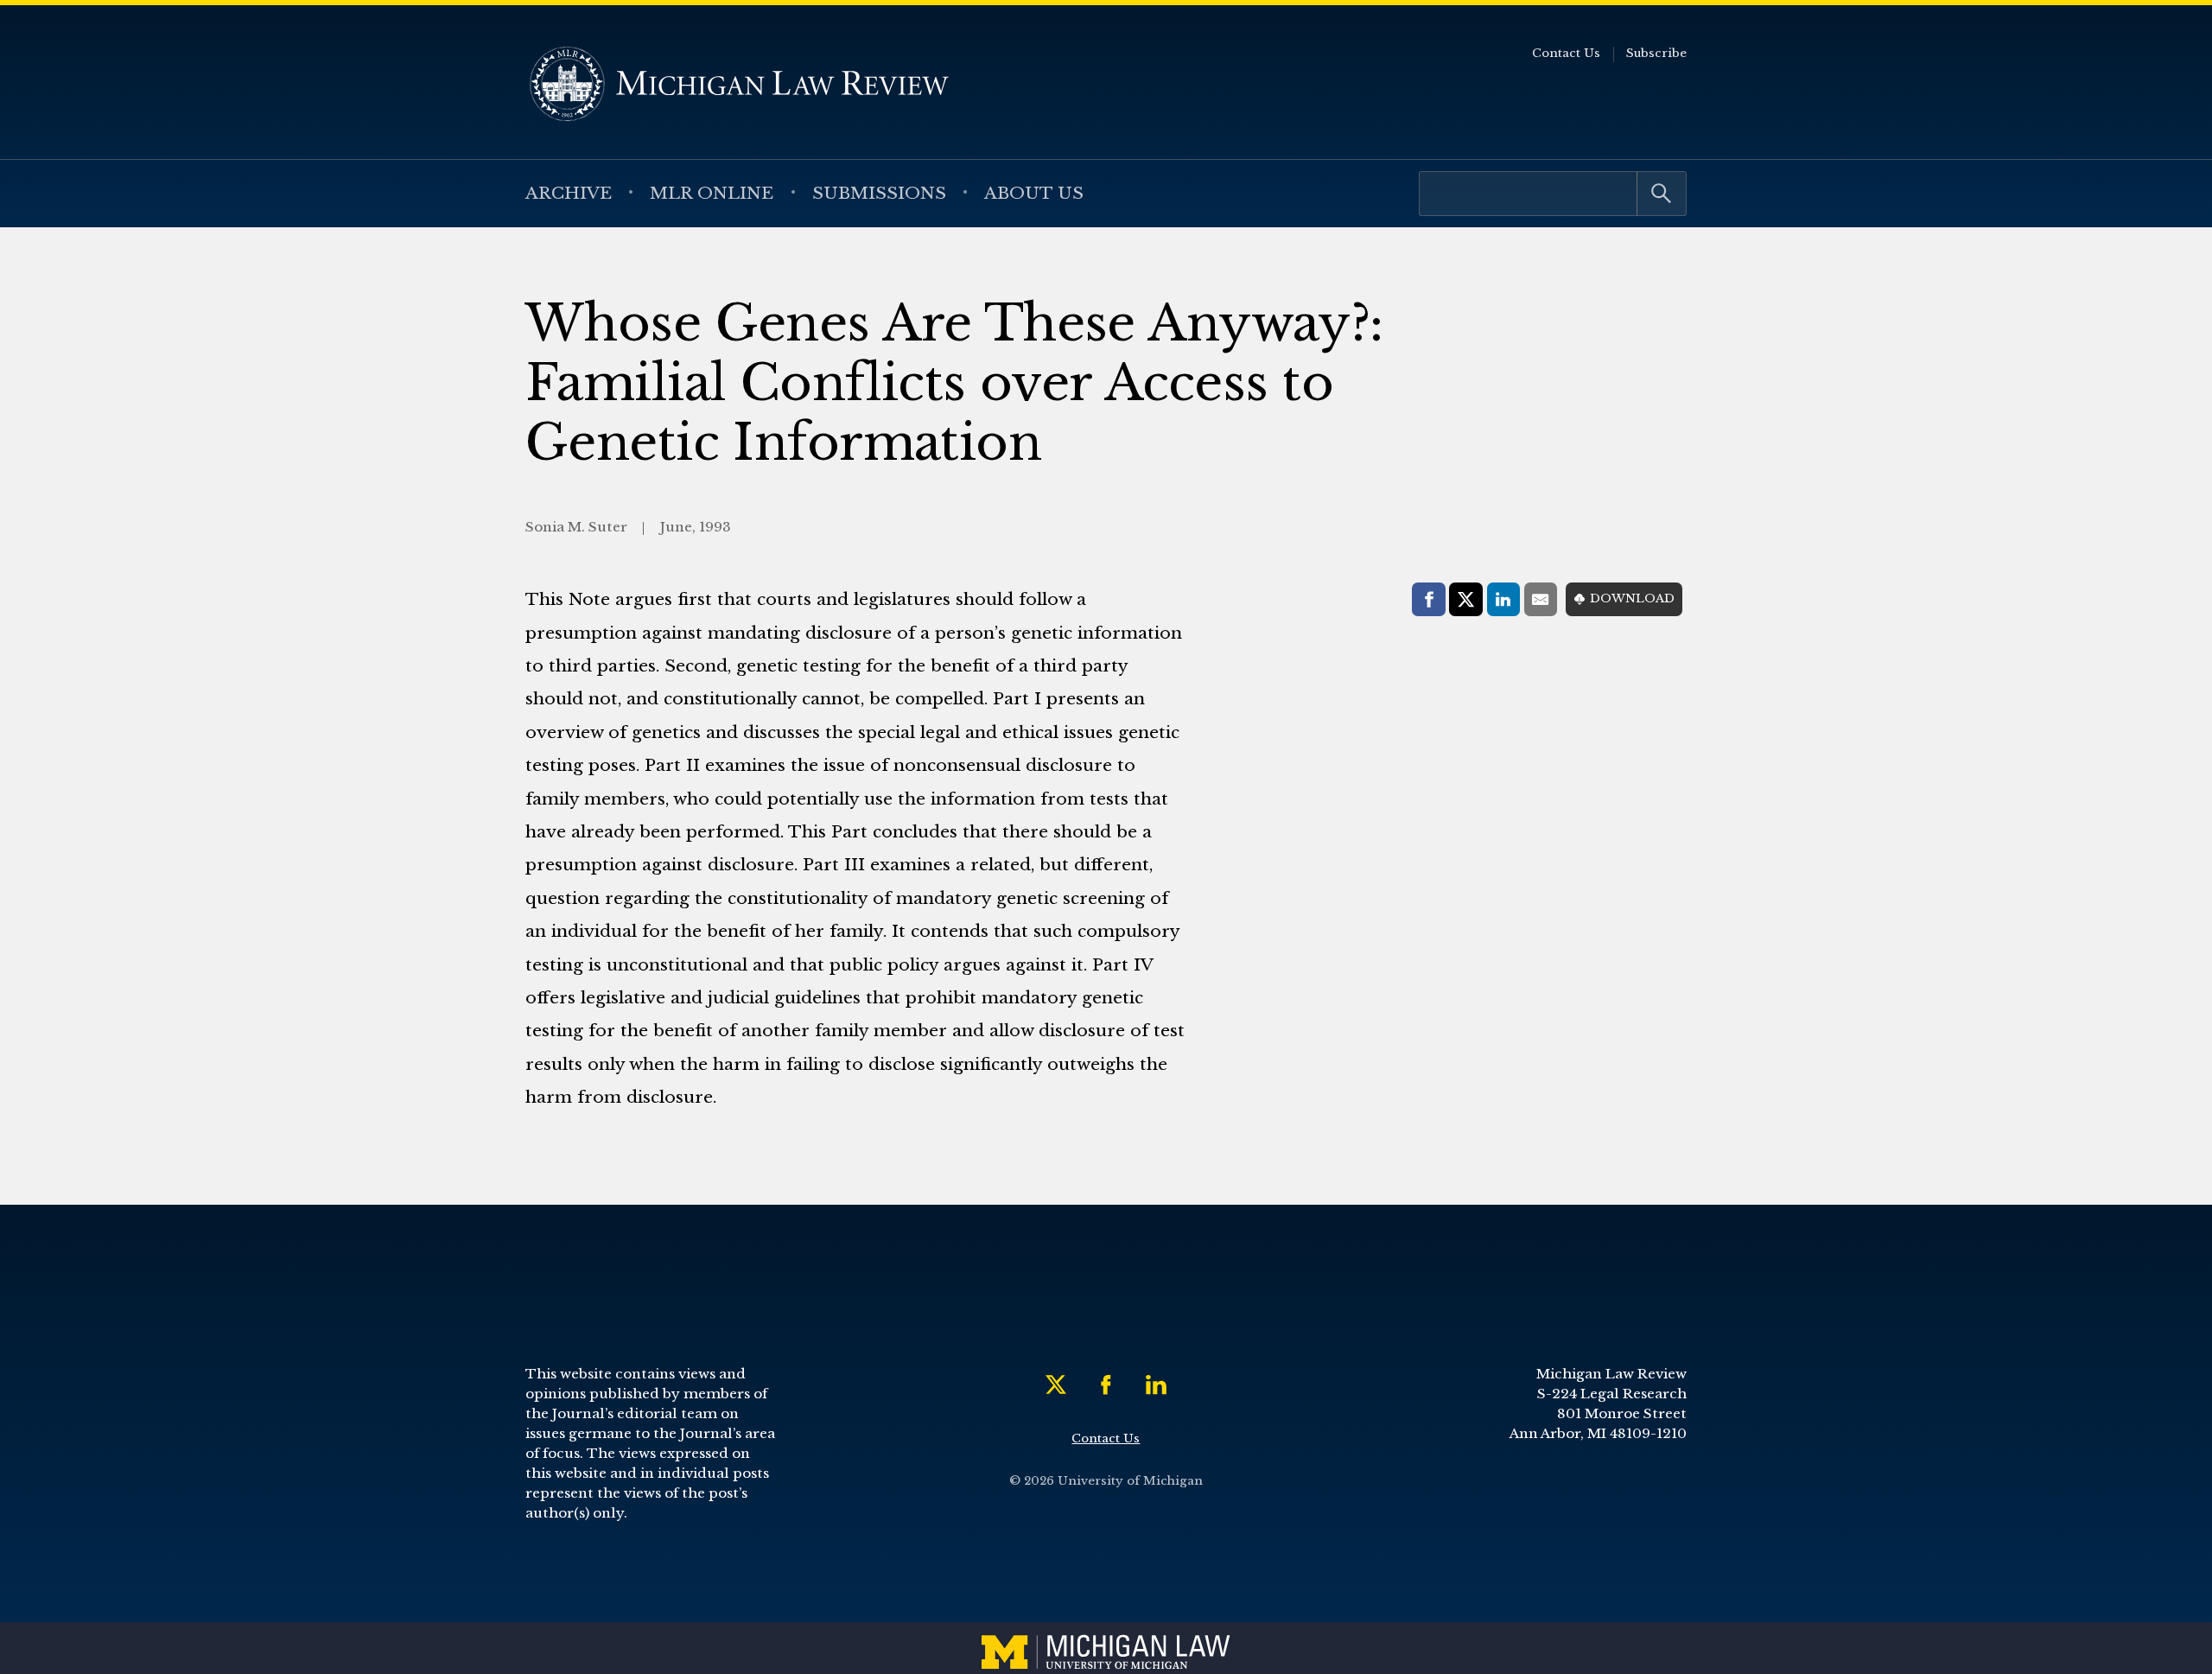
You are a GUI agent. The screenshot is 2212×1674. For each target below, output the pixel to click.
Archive (569, 193)
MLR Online (712, 193)
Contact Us (1566, 53)
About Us (1034, 193)
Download (1632, 598)
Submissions (879, 193)
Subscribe (1656, 53)
